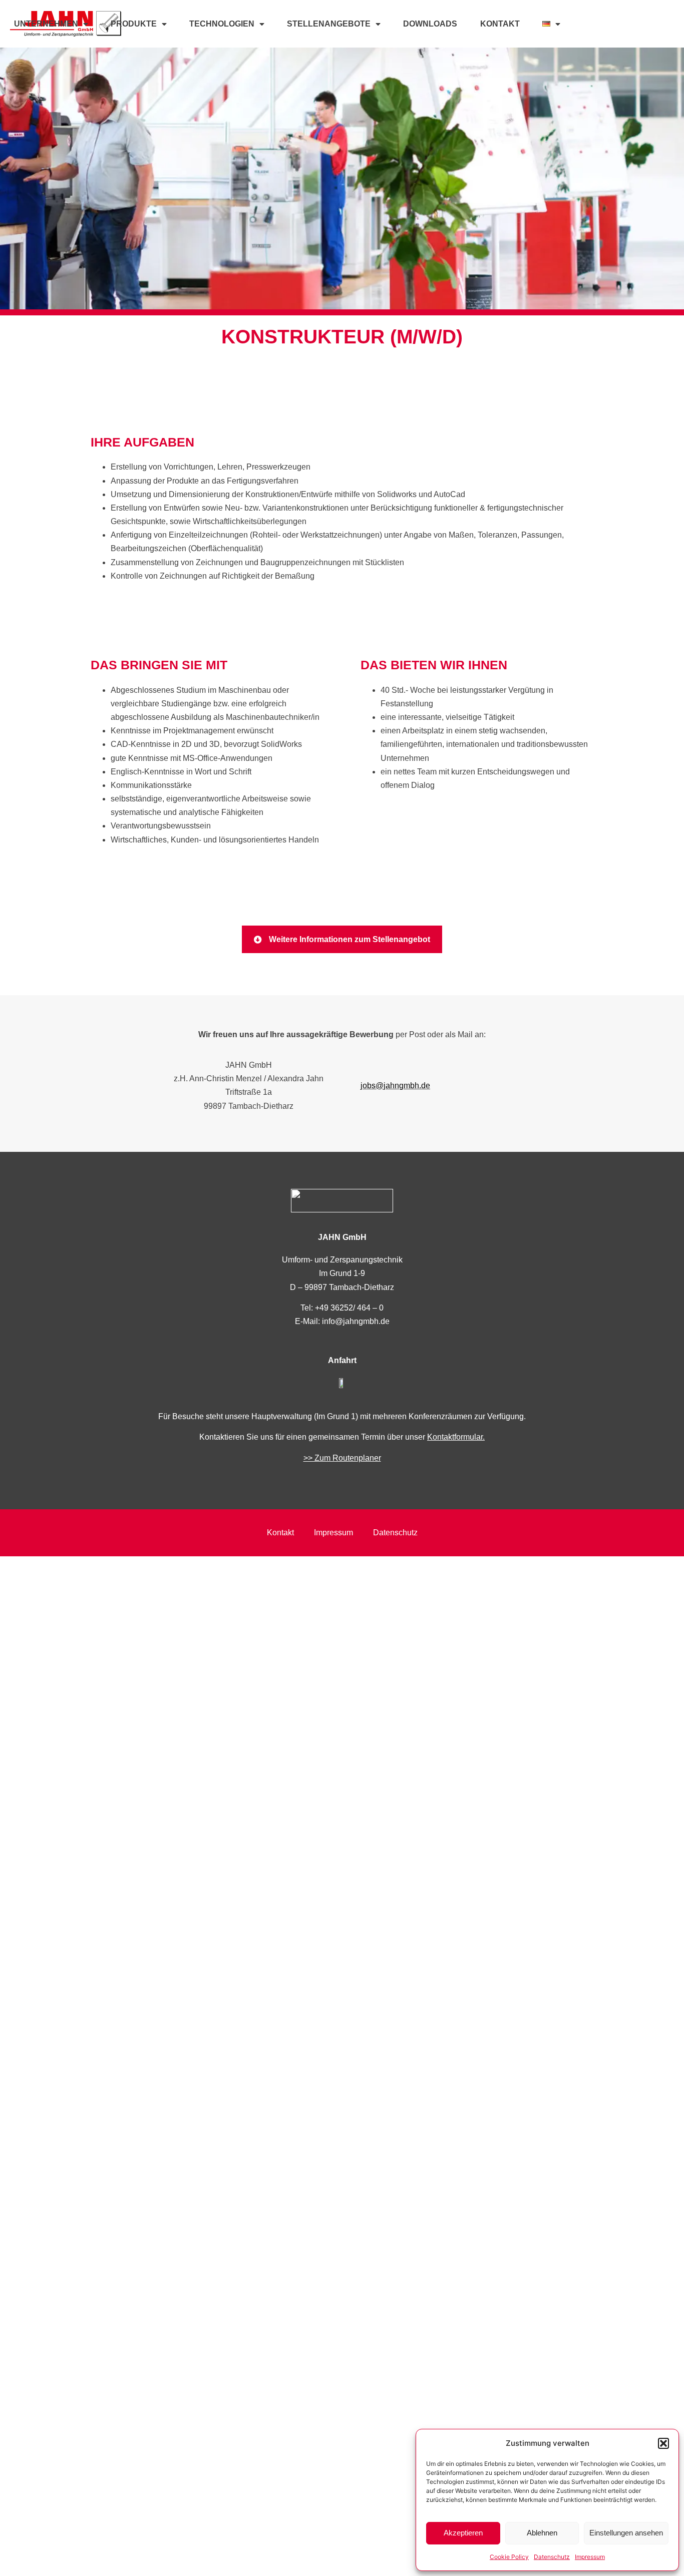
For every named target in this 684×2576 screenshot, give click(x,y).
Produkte (134, 24)
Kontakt (500, 24)
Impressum (590, 2557)
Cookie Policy (509, 2557)
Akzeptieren (463, 2533)
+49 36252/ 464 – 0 (349, 1308)
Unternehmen (46, 24)
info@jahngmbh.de (356, 1321)
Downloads (430, 24)
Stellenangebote (329, 24)
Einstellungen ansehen (626, 2533)
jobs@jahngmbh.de (395, 1086)
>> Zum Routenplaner (342, 1458)
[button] (663, 2443)
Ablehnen (542, 2533)
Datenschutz (552, 2557)
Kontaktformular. (456, 1437)
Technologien (222, 24)
